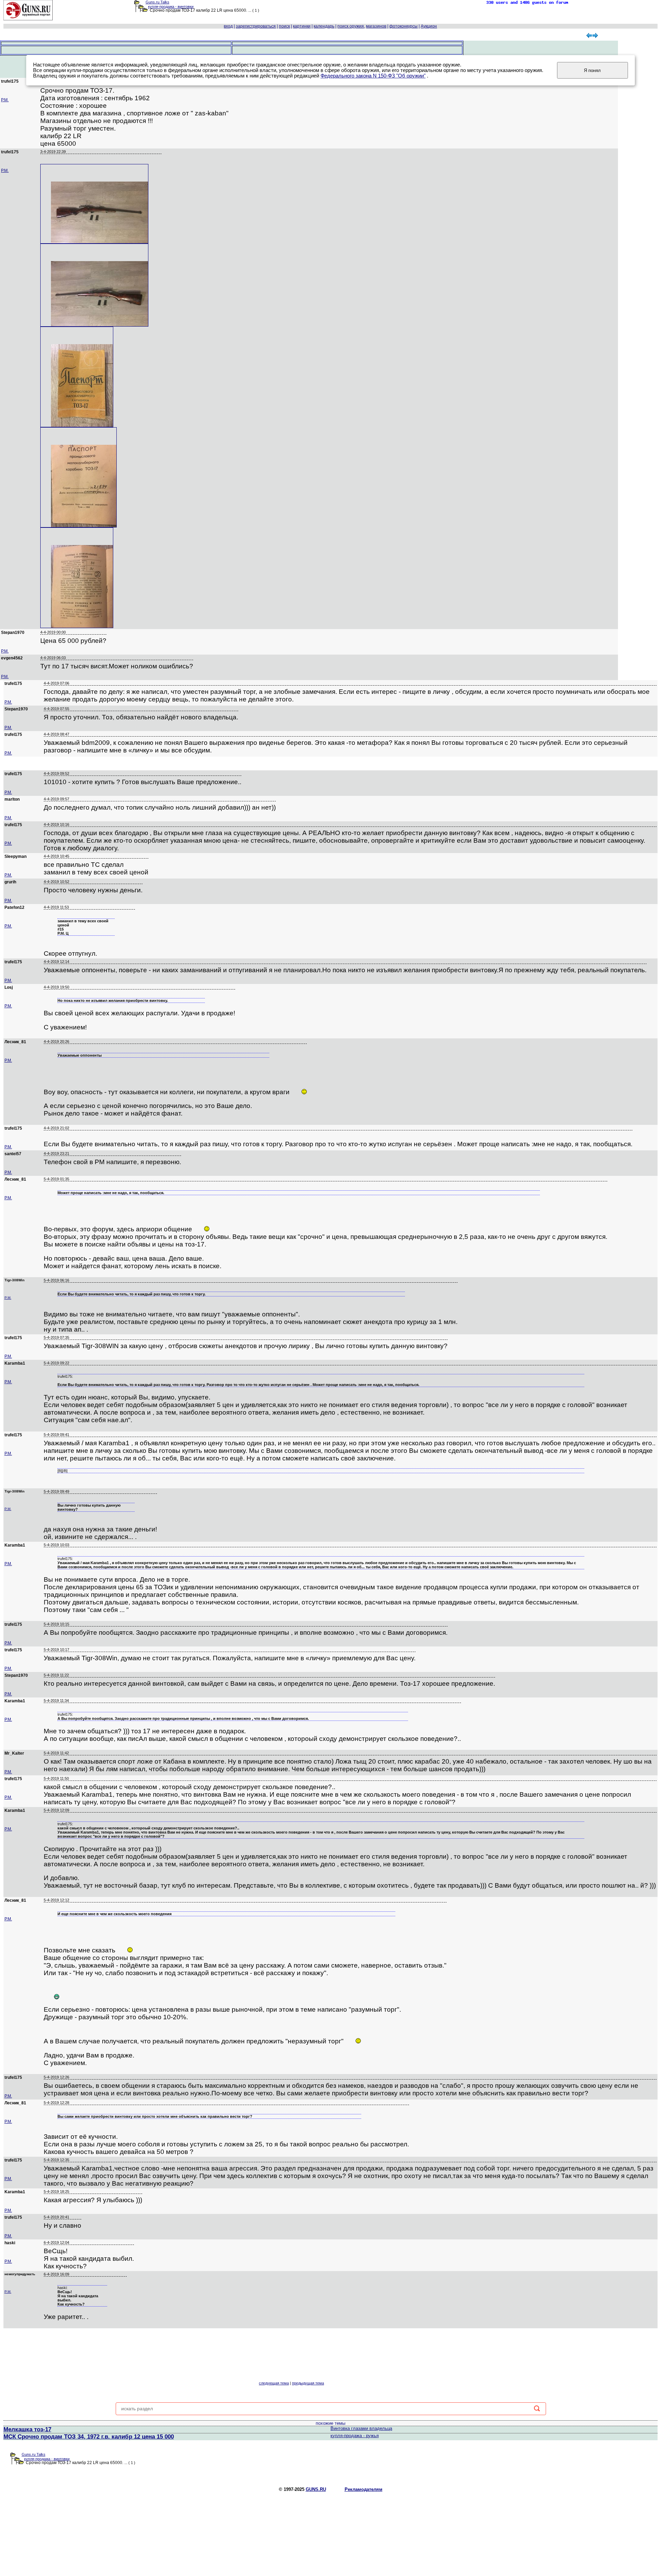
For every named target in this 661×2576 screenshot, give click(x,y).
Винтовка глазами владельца (361, 2428)
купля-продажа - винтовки (171, 7)
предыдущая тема (308, 2383)
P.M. (5, 100)
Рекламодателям (364, 2489)
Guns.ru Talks (158, 2)
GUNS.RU (316, 2489)
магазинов (376, 26)
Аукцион (429, 26)
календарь (324, 26)
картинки (302, 26)
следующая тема (274, 2383)
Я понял (592, 70)
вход (228, 26)
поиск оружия (351, 26)
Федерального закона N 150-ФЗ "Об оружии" (373, 76)
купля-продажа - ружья (355, 2436)
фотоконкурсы (403, 26)
